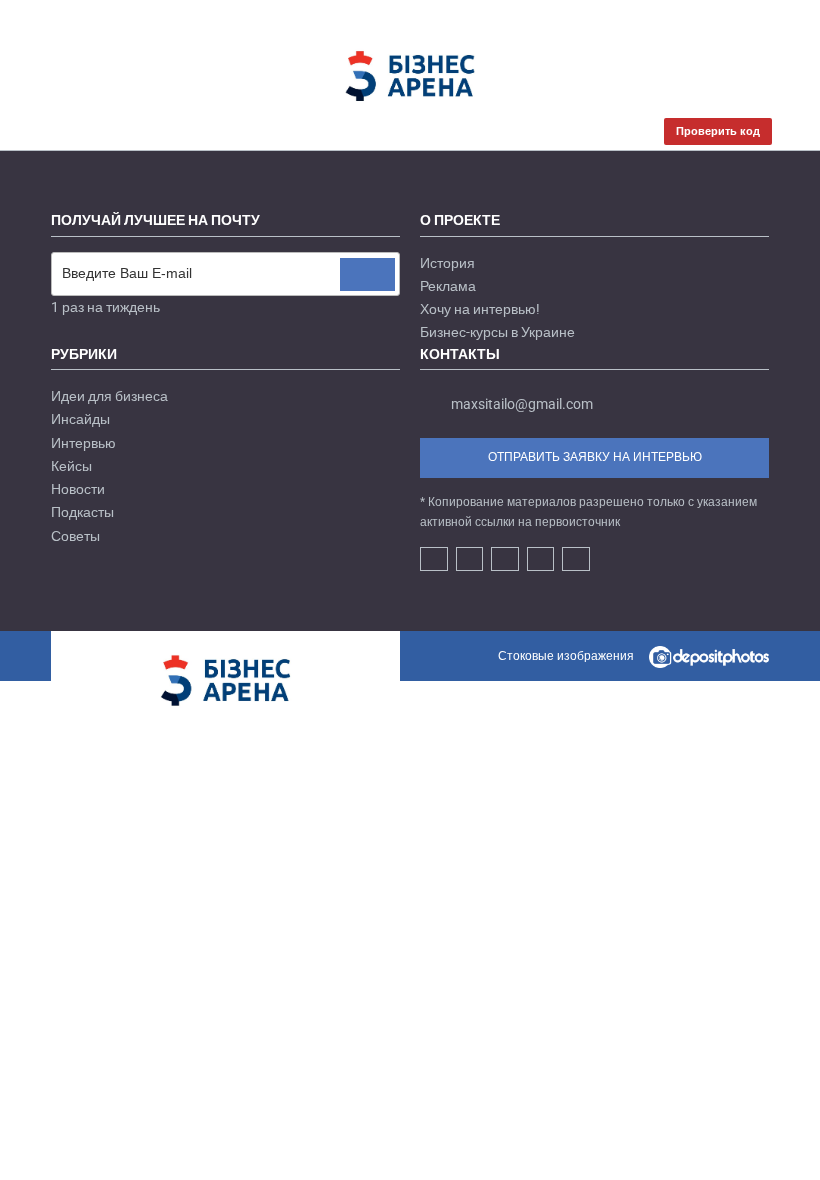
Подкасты (82, 512)
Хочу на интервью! (480, 309)
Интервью (83, 443)
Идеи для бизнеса (109, 396)
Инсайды (80, 419)
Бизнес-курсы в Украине (497, 332)
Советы (75, 536)
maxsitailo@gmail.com (522, 404)
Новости (78, 489)
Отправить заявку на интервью (595, 457)
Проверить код (718, 131)
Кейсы (71, 466)
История (447, 263)
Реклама (448, 286)
